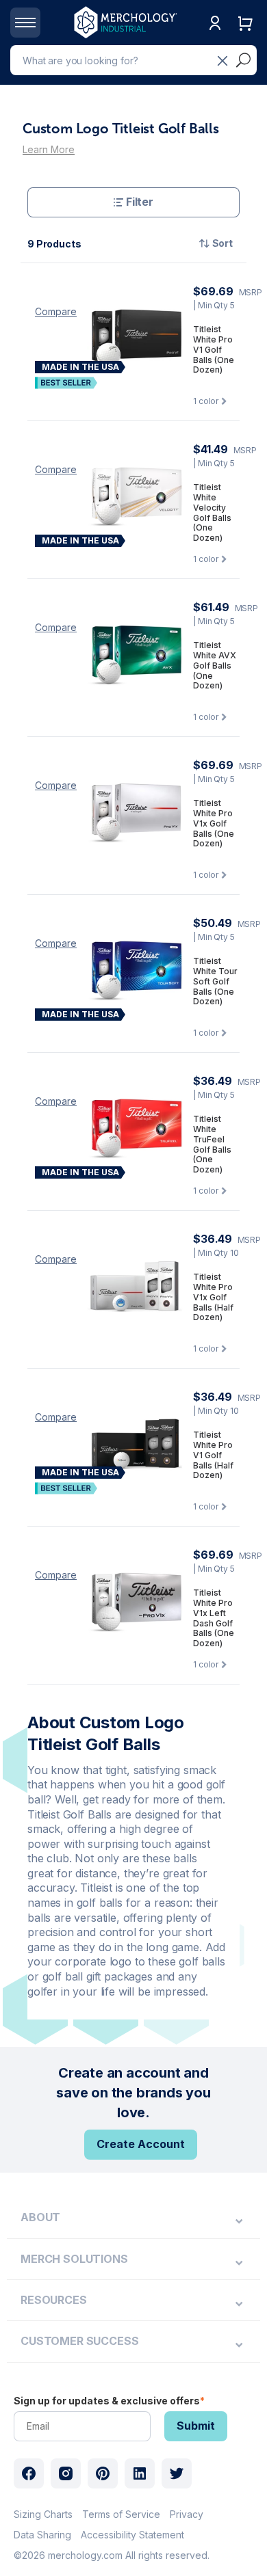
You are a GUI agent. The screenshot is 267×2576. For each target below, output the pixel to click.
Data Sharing (42, 2535)
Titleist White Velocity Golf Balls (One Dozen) (212, 513)
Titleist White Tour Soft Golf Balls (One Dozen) (215, 981)
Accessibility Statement (132, 2535)
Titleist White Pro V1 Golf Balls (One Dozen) (214, 350)
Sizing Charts (43, 2514)
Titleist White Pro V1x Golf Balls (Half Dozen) (213, 1297)
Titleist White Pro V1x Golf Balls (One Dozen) (214, 823)
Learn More (49, 149)
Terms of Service (121, 2514)
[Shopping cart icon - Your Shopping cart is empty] (245, 37)
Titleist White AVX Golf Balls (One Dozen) (215, 666)
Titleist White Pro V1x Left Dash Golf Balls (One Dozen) (214, 1618)
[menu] (133, 2218)
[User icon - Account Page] (215, 37)
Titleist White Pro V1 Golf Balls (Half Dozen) (213, 1455)
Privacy (187, 2514)
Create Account (141, 2144)
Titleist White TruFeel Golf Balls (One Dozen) (212, 1144)
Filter (140, 202)
